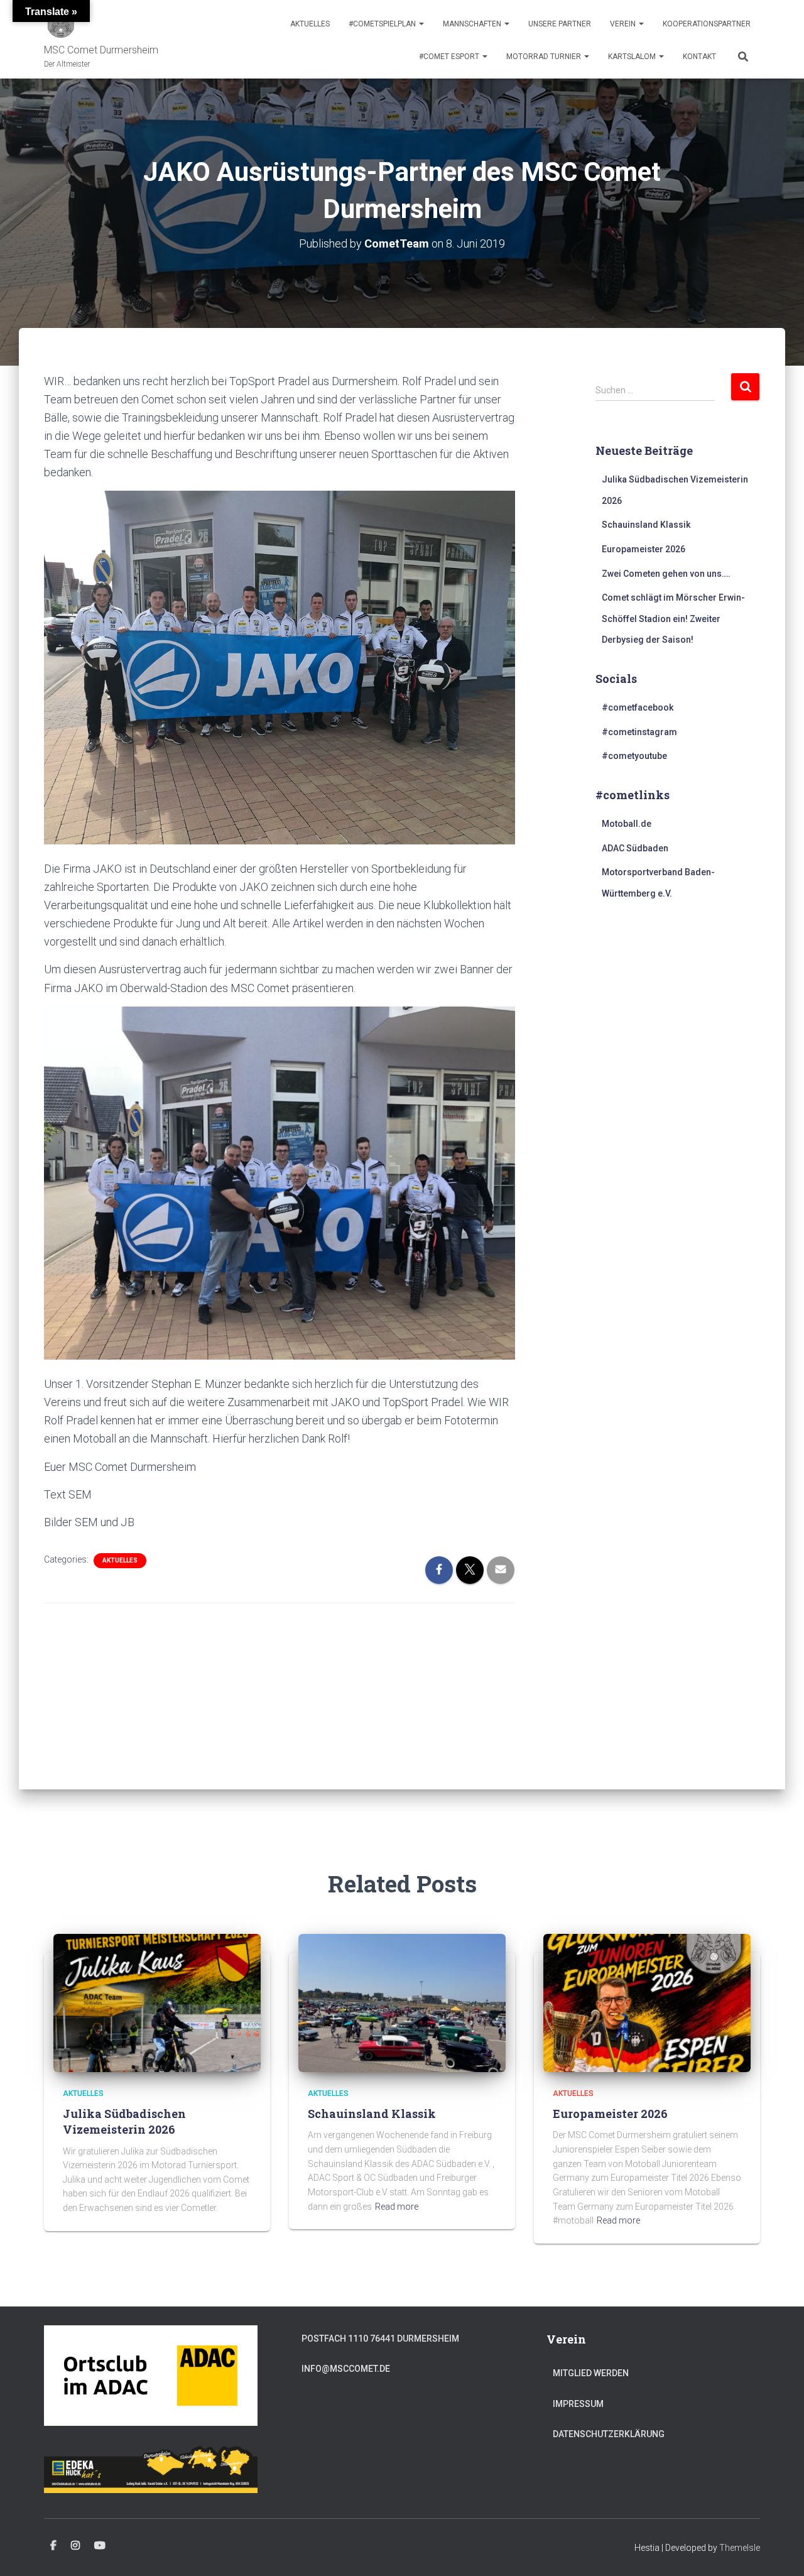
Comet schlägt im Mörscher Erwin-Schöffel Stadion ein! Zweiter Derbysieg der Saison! (673, 619)
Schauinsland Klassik (646, 525)
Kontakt (699, 57)
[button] (421, 24)
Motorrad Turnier (545, 57)
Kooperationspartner (707, 24)
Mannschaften (473, 24)
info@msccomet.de (346, 2369)
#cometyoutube (634, 756)
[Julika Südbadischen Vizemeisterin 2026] (157, 2002)
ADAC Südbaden (635, 848)
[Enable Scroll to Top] (779, 2551)
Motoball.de (627, 824)
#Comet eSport (450, 57)
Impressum (578, 2404)
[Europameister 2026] (647, 2002)
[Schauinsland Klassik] (402, 2002)
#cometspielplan (383, 24)
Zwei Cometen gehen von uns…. (666, 574)
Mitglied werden (591, 2373)
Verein (624, 24)
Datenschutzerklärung (609, 2434)
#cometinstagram (639, 732)
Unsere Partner (560, 24)
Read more (397, 2207)
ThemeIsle (740, 2548)
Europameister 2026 (644, 549)
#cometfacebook (638, 707)
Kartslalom (633, 57)
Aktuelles (310, 24)
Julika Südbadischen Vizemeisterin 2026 (124, 2121)
